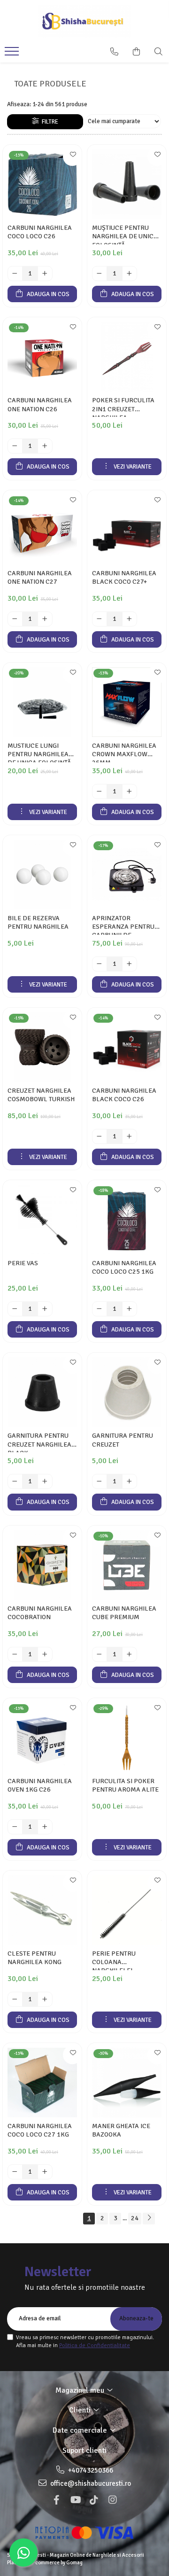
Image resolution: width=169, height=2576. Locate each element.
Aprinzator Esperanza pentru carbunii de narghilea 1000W (123, 924)
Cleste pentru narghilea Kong (35, 1958)
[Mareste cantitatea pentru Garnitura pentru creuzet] (130, 1481)
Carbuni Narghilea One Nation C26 (40, 404)
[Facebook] (56, 2500)
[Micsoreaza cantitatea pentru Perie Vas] (15, 1309)
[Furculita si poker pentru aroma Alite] (127, 1738)
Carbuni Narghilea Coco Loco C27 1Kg (40, 2130)
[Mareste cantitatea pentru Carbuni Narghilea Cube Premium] (130, 1654)
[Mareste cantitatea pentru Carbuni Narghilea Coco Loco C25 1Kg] (130, 1309)
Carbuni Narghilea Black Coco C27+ (124, 577)
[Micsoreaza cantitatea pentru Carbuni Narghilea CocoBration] (15, 1654)
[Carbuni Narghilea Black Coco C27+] (127, 530)
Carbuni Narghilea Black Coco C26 (124, 1095)
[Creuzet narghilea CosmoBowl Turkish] (42, 1047)
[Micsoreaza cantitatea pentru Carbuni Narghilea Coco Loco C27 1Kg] (15, 2172)
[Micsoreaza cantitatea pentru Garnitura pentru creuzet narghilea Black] (15, 1481)
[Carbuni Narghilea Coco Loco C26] (42, 184)
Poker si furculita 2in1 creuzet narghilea (123, 407)
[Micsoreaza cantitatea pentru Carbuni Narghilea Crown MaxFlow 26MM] (100, 791)
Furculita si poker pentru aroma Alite (125, 1785)
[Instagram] (113, 2500)
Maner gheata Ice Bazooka (121, 2130)
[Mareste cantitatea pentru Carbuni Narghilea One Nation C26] (45, 446)
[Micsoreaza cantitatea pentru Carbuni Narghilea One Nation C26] (15, 446)
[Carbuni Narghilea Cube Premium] (127, 1565)
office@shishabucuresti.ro (90, 2483)
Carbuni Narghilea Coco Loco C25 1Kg (124, 1267)
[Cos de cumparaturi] (136, 52)
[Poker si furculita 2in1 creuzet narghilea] (127, 357)
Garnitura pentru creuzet (123, 1440)
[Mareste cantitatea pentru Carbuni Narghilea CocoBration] (45, 1654)
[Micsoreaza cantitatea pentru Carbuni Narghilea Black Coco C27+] (100, 619)
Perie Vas (23, 1263)
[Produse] (13, 54)
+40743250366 (90, 2470)
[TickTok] (94, 2500)
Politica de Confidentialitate (95, 2345)
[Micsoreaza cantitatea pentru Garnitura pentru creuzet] (100, 1481)
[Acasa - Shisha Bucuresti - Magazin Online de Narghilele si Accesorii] (84, 21)
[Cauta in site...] (158, 52)
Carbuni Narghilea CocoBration (40, 1613)
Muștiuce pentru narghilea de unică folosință (125, 234)
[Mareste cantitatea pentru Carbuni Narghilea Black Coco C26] (130, 1136)
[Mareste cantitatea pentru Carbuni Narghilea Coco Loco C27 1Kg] (45, 2172)
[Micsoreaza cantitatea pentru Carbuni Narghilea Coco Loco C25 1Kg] (100, 1309)
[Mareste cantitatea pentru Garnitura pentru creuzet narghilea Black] (45, 1481)
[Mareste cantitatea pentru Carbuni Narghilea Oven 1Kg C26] (45, 1827)
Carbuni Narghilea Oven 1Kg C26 (40, 1785)
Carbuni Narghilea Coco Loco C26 (40, 232)
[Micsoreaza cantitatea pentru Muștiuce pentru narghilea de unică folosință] (100, 274)
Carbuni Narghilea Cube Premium (124, 1613)
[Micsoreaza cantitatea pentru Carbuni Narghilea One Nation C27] (15, 619)
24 (135, 2218)
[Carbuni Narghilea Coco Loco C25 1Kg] (127, 1220)
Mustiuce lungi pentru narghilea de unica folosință (39, 752)
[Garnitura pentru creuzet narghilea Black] (42, 1392)
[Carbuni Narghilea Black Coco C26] (127, 1047)
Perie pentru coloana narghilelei (114, 1960)
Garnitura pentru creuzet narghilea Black (39, 1442)
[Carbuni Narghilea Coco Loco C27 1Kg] (42, 2083)
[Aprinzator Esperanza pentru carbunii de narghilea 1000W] (127, 875)
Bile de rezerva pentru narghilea (38, 922)
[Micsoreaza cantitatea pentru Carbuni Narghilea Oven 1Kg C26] (15, 1827)
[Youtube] (75, 2500)
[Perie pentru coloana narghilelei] (127, 1910)
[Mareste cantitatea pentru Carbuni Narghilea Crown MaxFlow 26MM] (130, 791)
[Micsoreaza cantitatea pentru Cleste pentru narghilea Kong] (15, 1999)
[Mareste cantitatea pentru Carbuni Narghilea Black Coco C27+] (130, 619)
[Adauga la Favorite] (72, 157)
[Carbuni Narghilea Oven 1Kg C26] (42, 1738)
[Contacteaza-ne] (114, 52)
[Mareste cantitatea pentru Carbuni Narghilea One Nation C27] (45, 619)
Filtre (49, 122)
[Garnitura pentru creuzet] (127, 1392)
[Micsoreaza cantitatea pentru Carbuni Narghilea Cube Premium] (100, 1654)
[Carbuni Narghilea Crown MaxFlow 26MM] (127, 702)
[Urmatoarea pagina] (149, 2219)
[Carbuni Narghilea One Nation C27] (42, 530)
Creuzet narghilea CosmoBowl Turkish (41, 1095)
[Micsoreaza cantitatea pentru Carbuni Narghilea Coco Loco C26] (15, 274)
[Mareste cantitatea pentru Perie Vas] (45, 1309)
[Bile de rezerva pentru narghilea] (42, 875)
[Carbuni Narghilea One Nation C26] (42, 357)
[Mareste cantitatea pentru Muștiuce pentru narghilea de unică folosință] (130, 274)
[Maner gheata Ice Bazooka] (127, 2083)
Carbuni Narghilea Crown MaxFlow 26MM (124, 752)
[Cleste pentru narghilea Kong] (42, 1910)
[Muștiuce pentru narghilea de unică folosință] (127, 184)
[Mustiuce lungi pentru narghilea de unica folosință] (42, 702)
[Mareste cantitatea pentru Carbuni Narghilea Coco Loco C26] (45, 274)
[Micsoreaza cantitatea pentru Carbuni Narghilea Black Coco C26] (100, 1136)
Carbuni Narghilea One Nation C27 (40, 577)
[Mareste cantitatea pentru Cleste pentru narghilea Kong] (45, 1999)
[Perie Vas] (42, 1220)
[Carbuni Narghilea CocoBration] (42, 1565)
